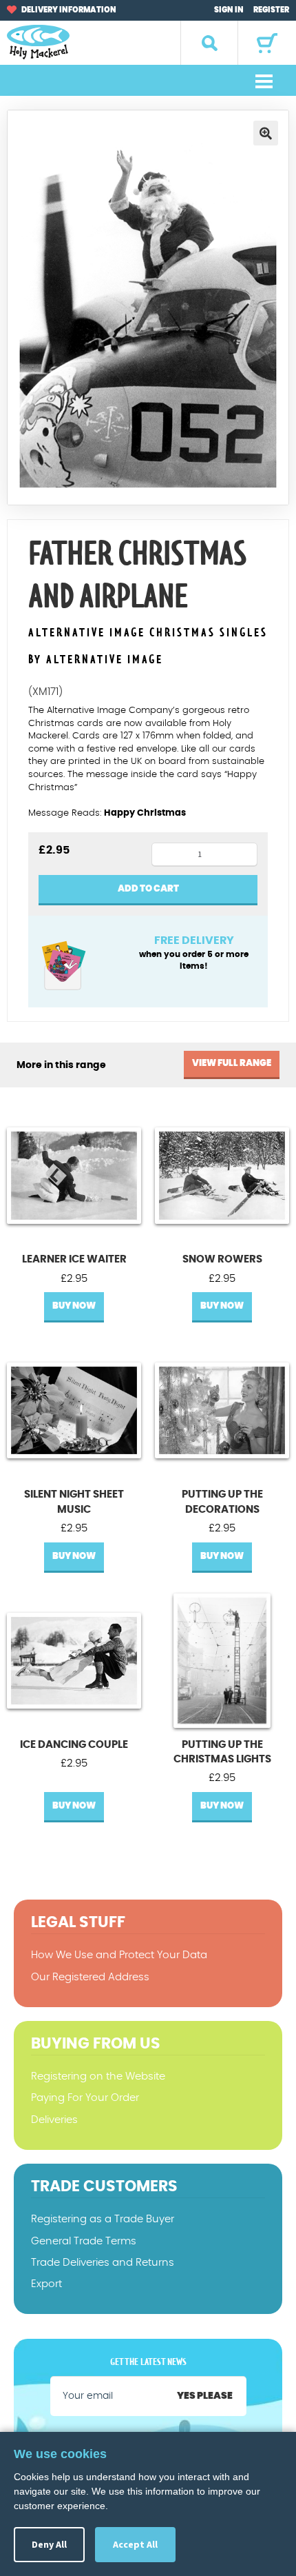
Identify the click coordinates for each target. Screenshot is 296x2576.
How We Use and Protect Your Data (119, 1955)
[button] (266, 133)
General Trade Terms (84, 2241)
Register (271, 10)
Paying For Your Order (85, 2098)
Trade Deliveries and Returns (103, 2263)
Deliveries (54, 2120)
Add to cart (148, 889)
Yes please (205, 2396)
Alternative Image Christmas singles (148, 633)
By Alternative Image (96, 660)
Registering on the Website (98, 2076)
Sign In (229, 10)
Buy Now (74, 1306)
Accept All (135, 2544)
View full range (232, 1064)
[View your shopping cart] (267, 43)
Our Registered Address (90, 1977)
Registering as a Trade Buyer (103, 2219)
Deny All (49, 2544)
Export (46, 2284)
